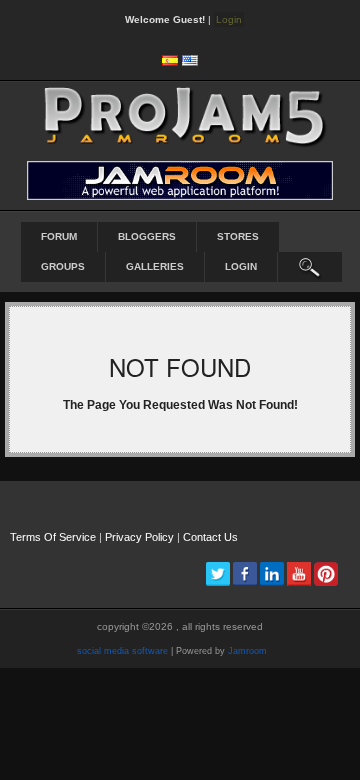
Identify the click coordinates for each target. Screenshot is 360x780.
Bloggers (147, 236)
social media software (122, 651)
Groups (63, 266)
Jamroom (247, 651)
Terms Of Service (53, 537)
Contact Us (210, 537)
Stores (238, 236)
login (241, 266)
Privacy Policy (139, 537)
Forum (59, 236)
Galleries (155, 266)
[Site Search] (310, 267)
